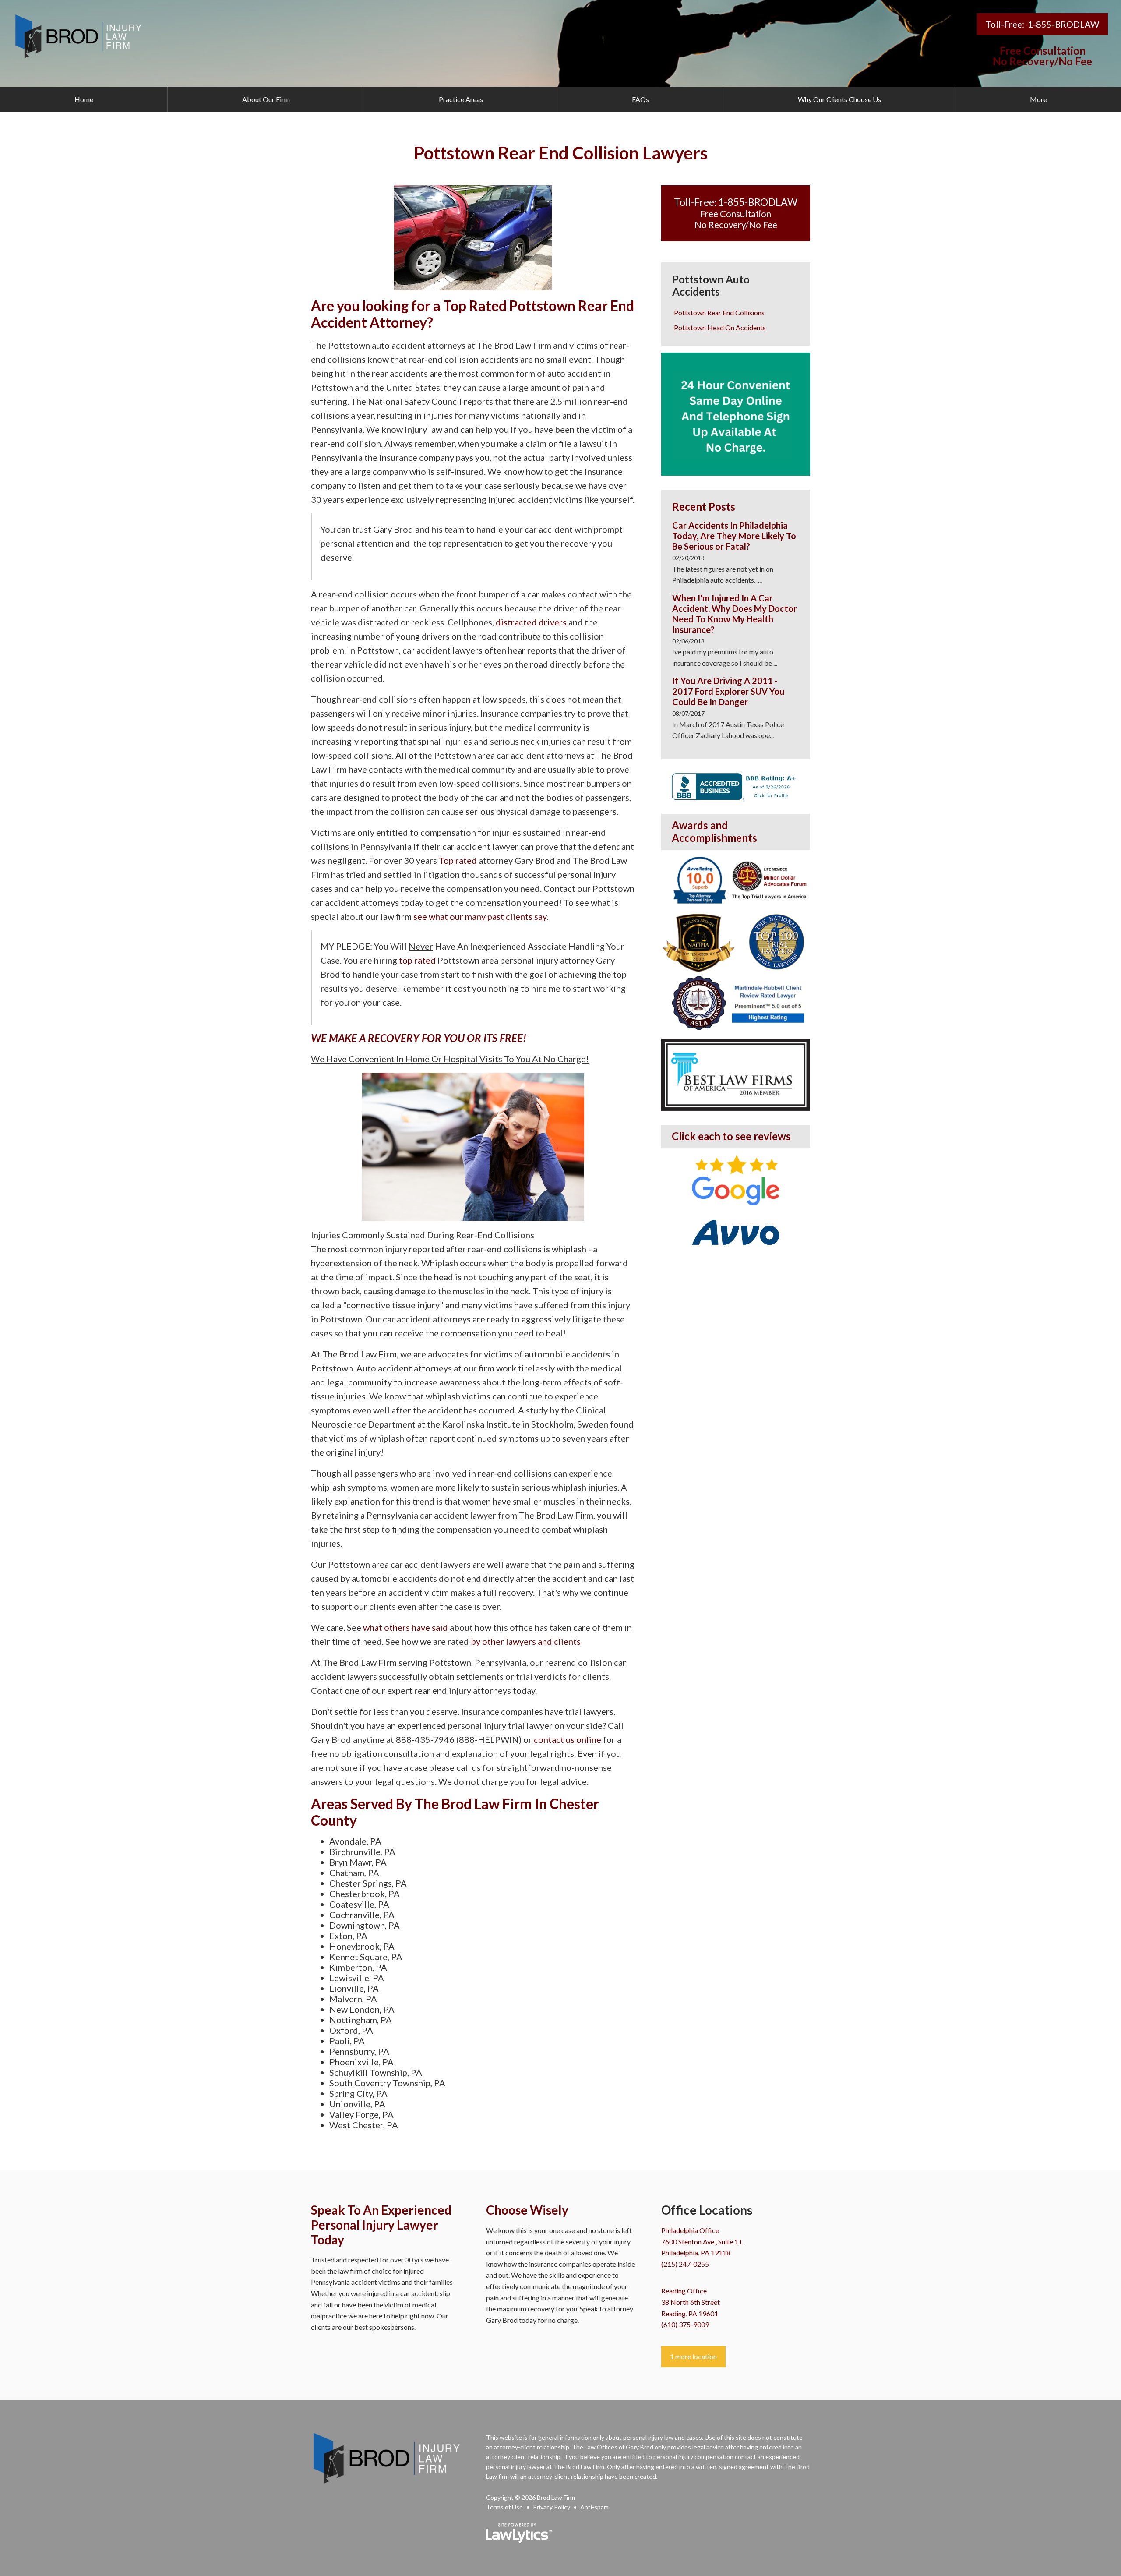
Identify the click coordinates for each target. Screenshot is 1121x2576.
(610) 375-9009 (685, 2324)
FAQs (640, 99)
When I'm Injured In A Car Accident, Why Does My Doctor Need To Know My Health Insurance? (735, 614)
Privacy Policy (552, 2507)
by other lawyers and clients (526, 1641)
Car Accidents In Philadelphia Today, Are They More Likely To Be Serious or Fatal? (734, 536)
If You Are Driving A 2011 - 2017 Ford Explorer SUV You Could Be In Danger (728, 691)
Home (84, 99)
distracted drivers (531, 622)
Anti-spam (594, 2507)
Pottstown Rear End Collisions (719, 313)
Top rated (458, 860)
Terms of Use (504, 2507)
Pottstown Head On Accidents (720, 327)
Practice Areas (461, 99)
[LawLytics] (519, 2533)
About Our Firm (266, 99)
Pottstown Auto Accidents (711, 286)
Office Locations (707, 2210)
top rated (417, 960)
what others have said (405, 1627)
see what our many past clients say (480, 916)
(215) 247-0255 (685, 2264)
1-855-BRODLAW (1063, 24)
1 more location (693, 2356)
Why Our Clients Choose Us (839, 99)
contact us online (568, 1739)
